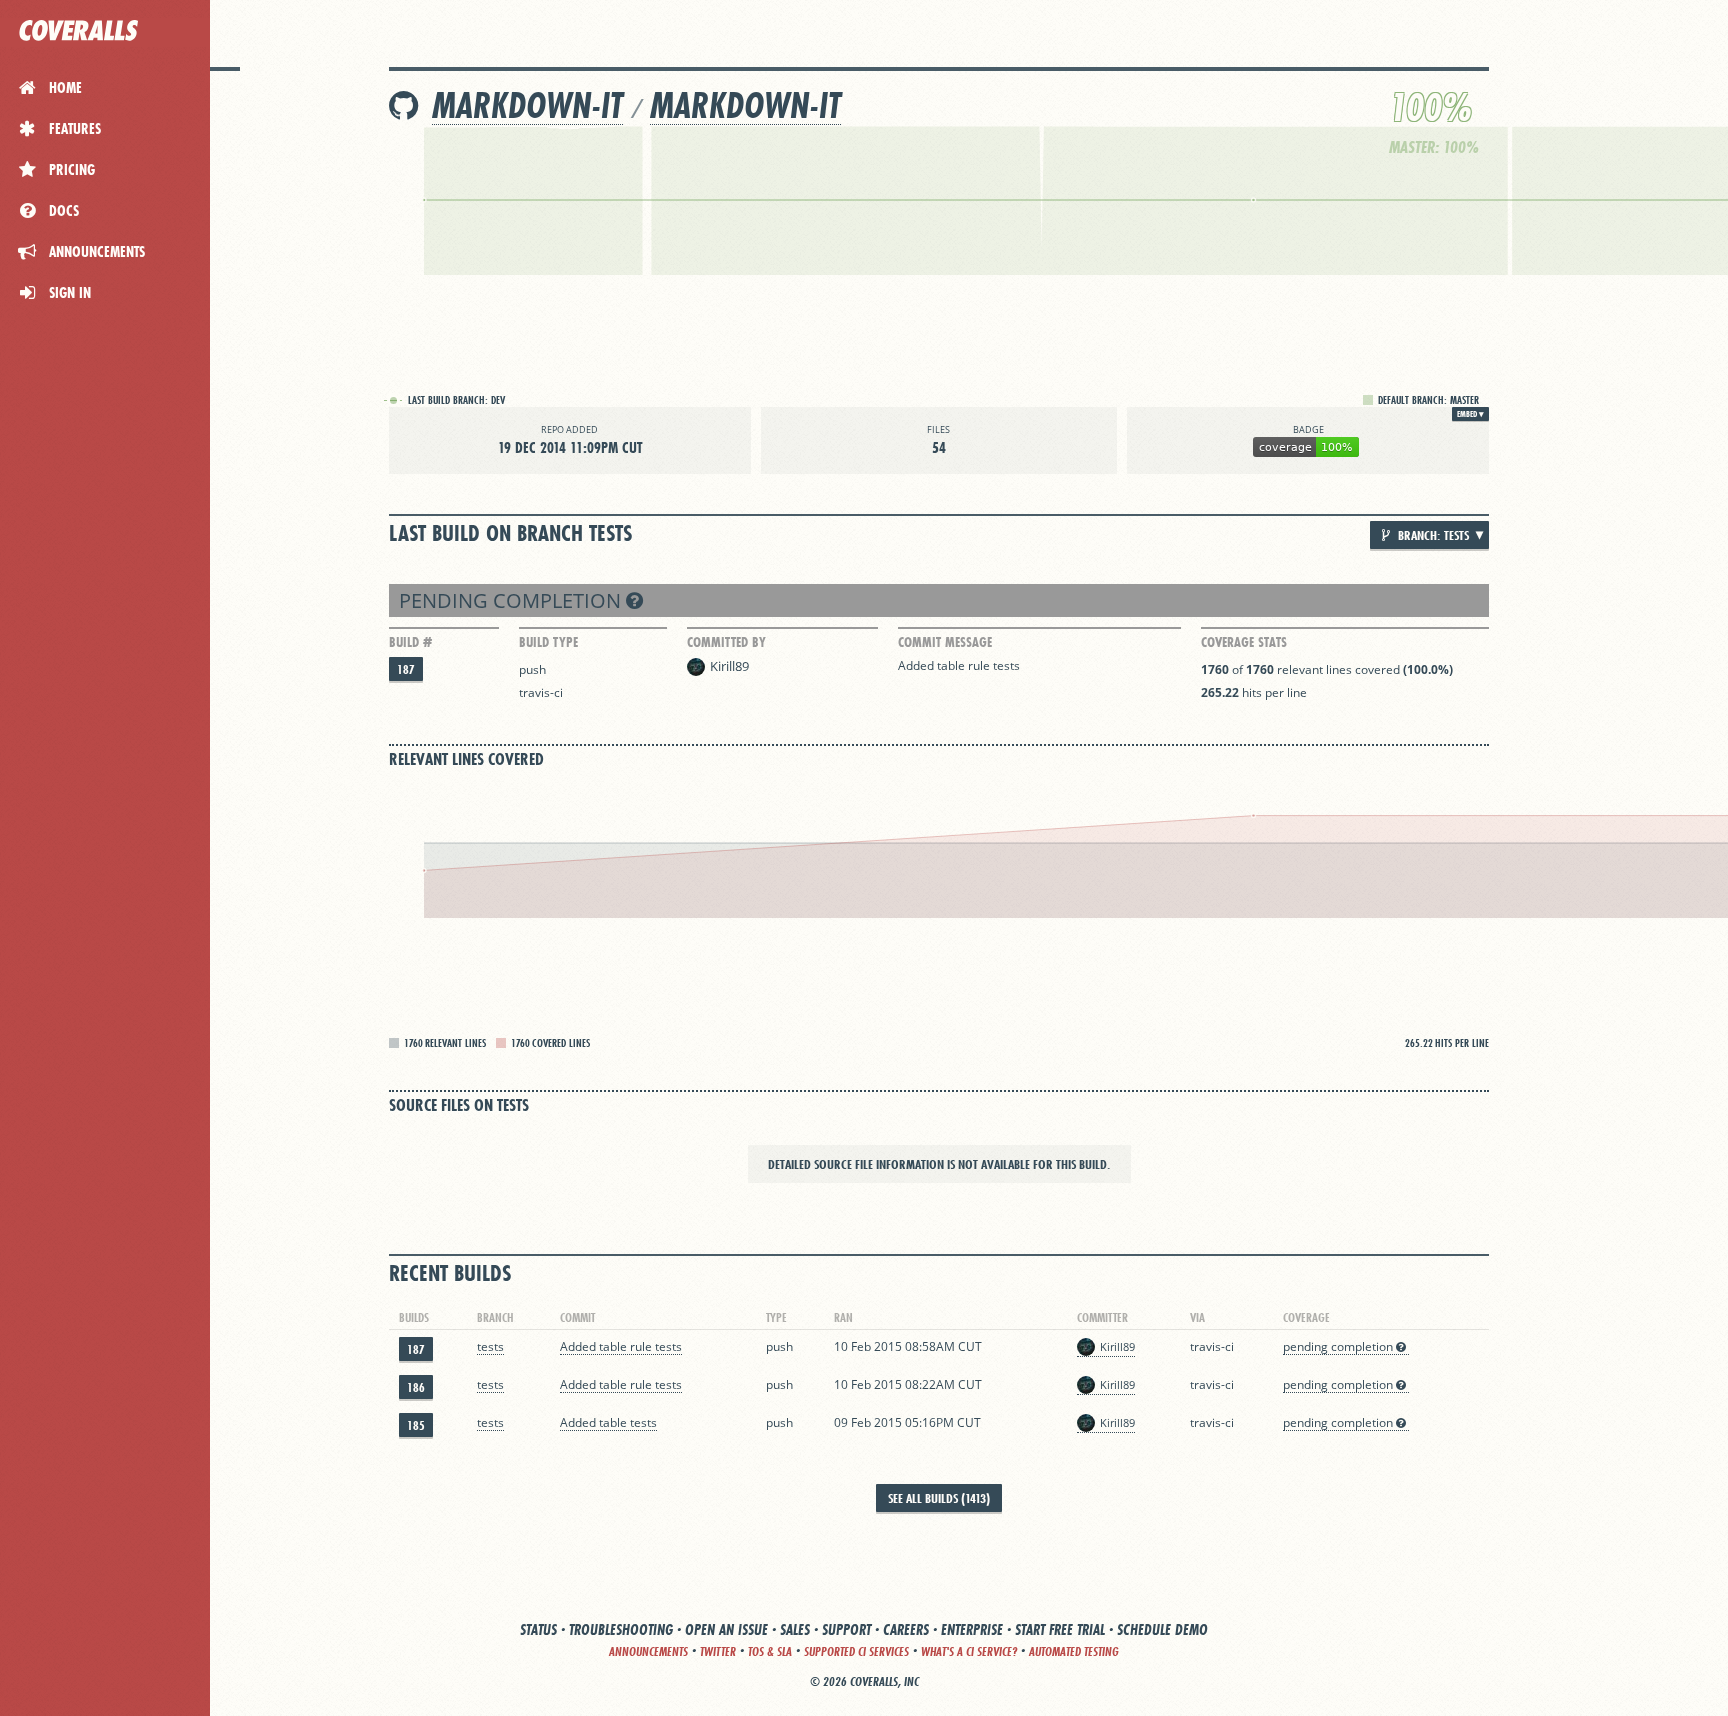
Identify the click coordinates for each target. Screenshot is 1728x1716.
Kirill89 (729, 666)
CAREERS (906, 1629)
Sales (795, 1629)
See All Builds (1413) (939, 1498)
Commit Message (945, 642)
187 (406, 669)
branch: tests (1432, 535)
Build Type (548, 642)
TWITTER (718, 1651)
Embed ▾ (1470, 414)
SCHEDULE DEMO (1162, 1629)
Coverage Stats (1244, 642)
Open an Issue (726, 1629)
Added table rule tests (959, 665)
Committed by (726, 642)
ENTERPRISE (972, 1629)
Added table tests (608, 1422)
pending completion (512, 600)
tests (490, 1346)
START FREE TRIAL (1060, 1629)
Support (846, 1629)
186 (416, 1387)
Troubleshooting (621, 1629)
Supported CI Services (856, 1651)
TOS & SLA (770, 1651)
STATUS (538, 1629)
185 (416, 1425)
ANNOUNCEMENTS (648, 1651)
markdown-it (527, 105)
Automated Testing (1074, 1651)
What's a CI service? (969, 1651)
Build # (410, 642)
